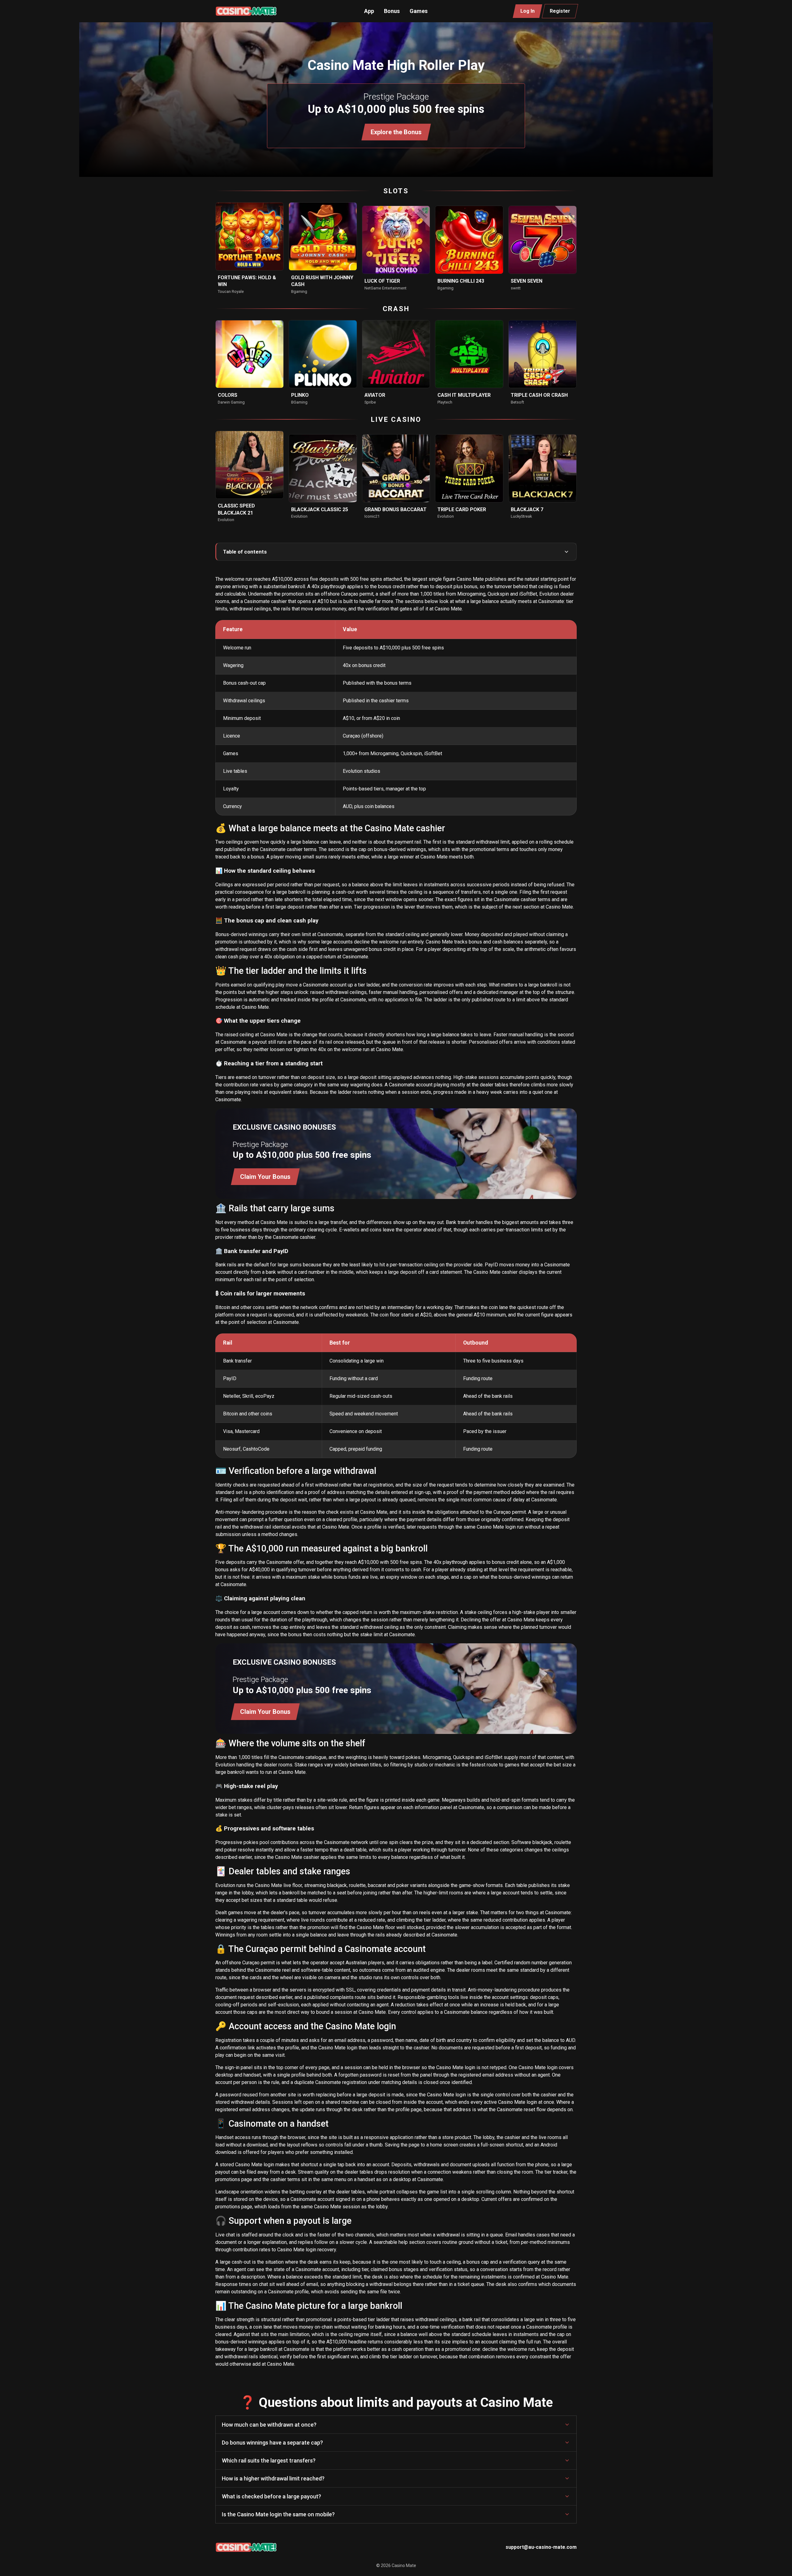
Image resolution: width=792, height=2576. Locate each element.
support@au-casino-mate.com (541, 2547)
